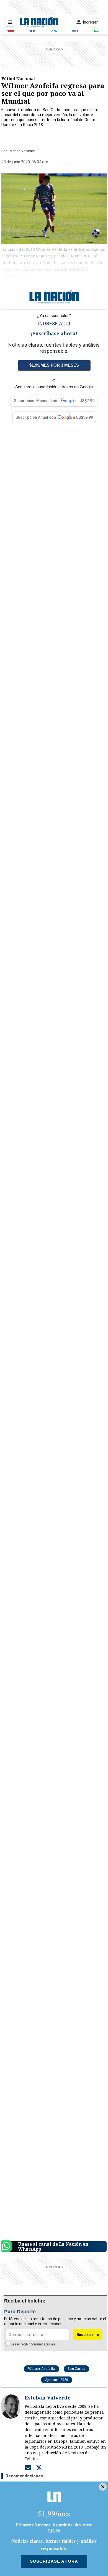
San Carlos (76, 2369)
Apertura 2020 (57, 2380)
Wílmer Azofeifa (42, 2369)
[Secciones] (10, 22)
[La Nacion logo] (39, 22)
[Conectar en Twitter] (39, 2467)
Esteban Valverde (21, 151)
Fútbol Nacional (18, 78)
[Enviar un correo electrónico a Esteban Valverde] (28, 2467)
